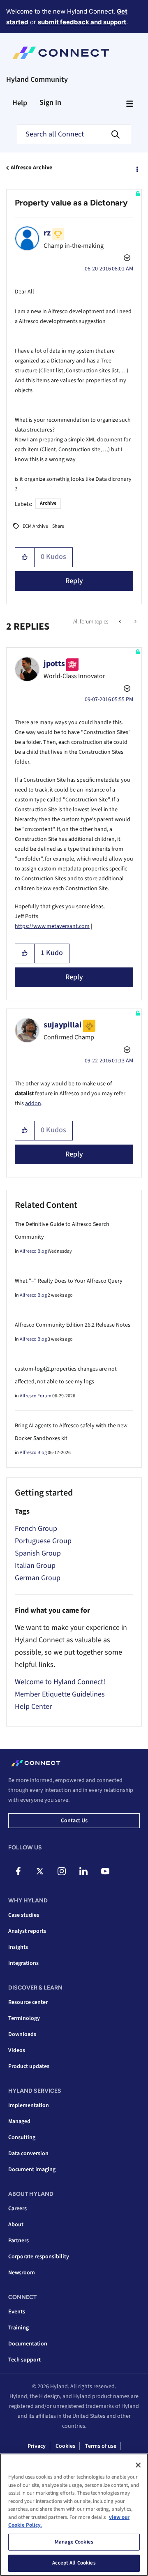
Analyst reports (27, 1931)
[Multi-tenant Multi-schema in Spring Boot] (135, 622)
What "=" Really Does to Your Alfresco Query (69, 1281)
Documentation (28, 2344)
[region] (74, 2515)
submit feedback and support (82, 22)
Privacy (37, 2446)
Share (58, 526)
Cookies (65, 2446)
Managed (19, 2121)
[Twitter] (40, 1871)
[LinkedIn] (83, 1871)
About (16, 2225)
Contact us (74, 1821)
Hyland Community (37, 80)
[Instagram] (62, 1871)
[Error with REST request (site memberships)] (121, 622)
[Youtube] (105, 1871)
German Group (38, 1578)
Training (18, 2328)
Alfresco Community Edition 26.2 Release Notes (73, 1325)
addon (33, 1103)
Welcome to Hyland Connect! (60, 1682)
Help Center (33, 1707)
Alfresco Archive (31, 168)
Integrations (23, 1963)
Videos (17, 2050)
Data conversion (28, 2154)
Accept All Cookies (74, 2563)
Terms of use (101, 2446)
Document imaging (32, 2170)
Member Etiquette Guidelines (60, 1694)
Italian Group (35, 1566)
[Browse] (129, 104)
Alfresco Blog (33, 1251)
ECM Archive (35, 526)
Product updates (29, 2066)
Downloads (22, 2034)
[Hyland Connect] (61, 53)
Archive (48, 503)
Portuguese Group (43, 1541)
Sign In (50, 103)
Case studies (24, 1915)
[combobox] (74, 134)
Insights (18, 1947)
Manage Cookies (74, 2542)
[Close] (138, 2465)
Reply (74, 581)
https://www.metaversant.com (52, 926)
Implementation (29, 2105)
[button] (25, 557)
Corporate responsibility (39, 2257)
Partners (18, 2241)
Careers (17, 2209)
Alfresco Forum (36, 1396)
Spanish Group (38, 1553)
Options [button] (136, 168)
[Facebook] (18, 1871)
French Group (36, 1529)
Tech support (24, 2360)
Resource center (28, 2002)
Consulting (22, 2137)
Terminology (24, 2018)
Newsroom (22, 2273)
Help (20, 103)
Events (17, 2312)
